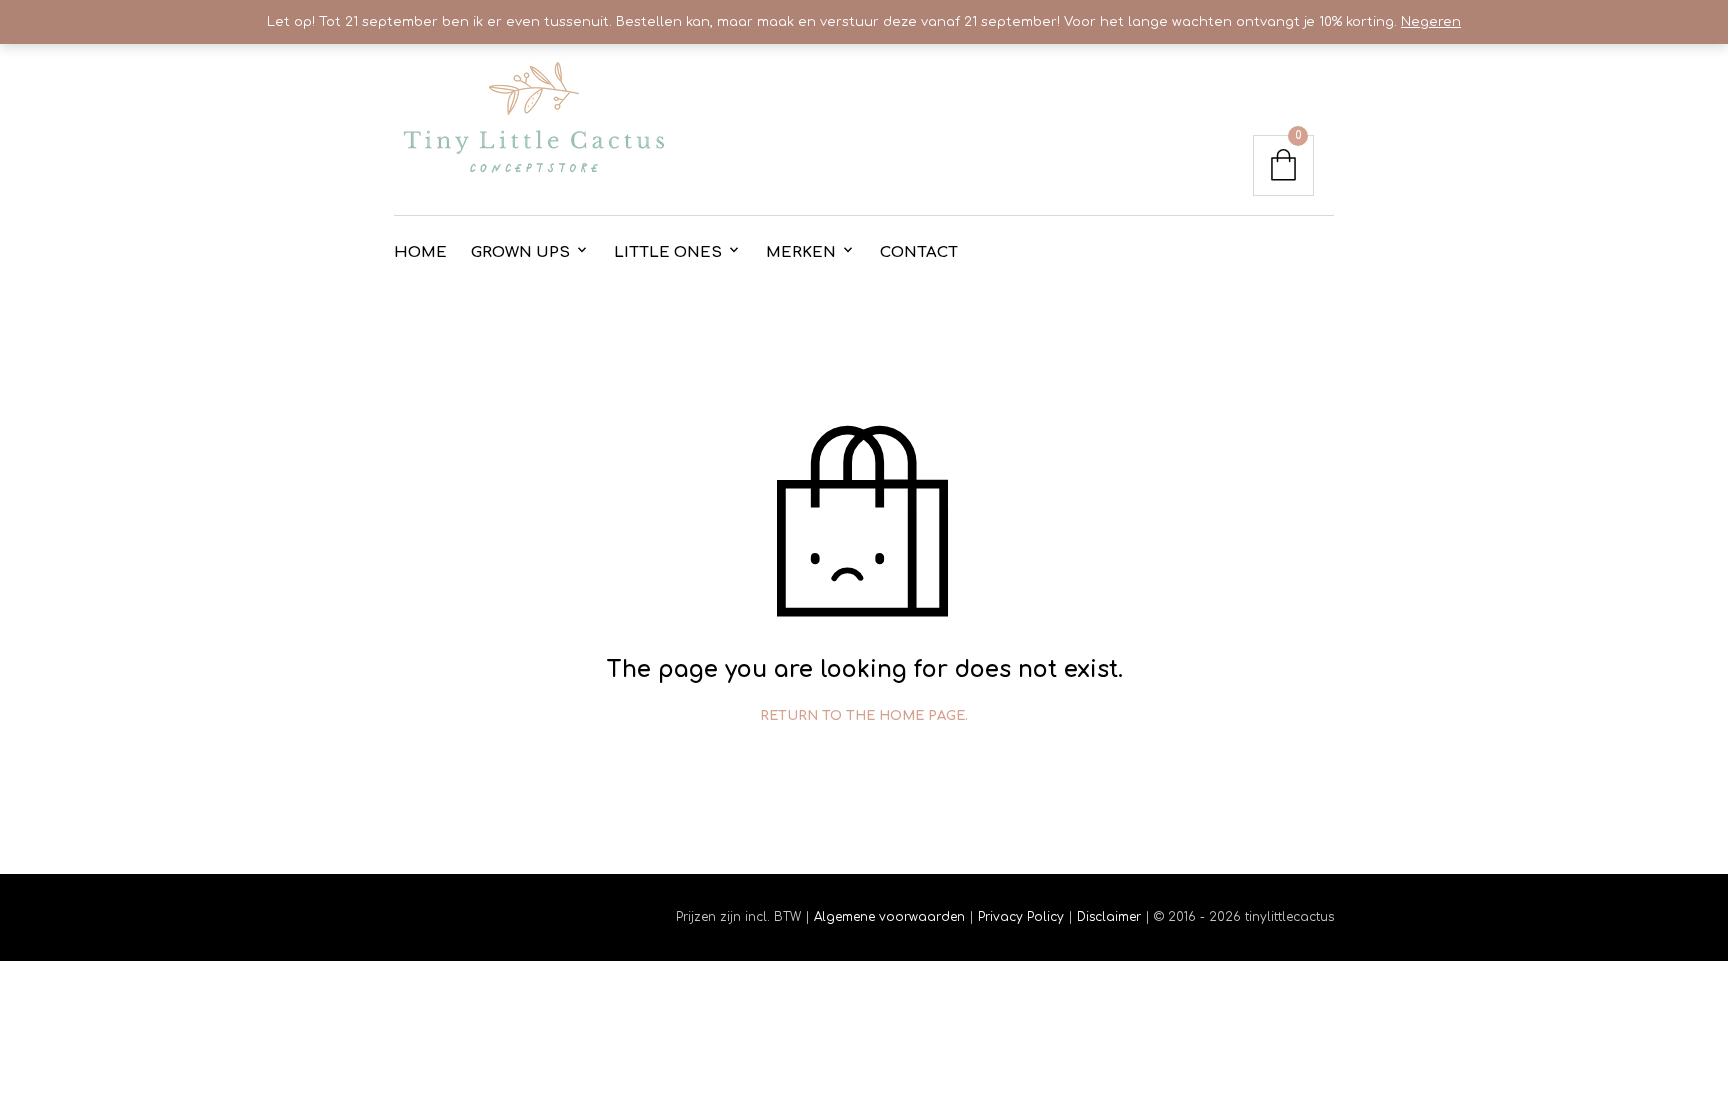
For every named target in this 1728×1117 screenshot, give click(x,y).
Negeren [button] (1431, 22)
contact (919, 252)
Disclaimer (1111, 917)
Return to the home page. (864, 716)
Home (420, 252)
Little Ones (668, 252)
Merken (801, 252)
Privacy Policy (1021, 917)
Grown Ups (520, 252)
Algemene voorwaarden (889, 917)
